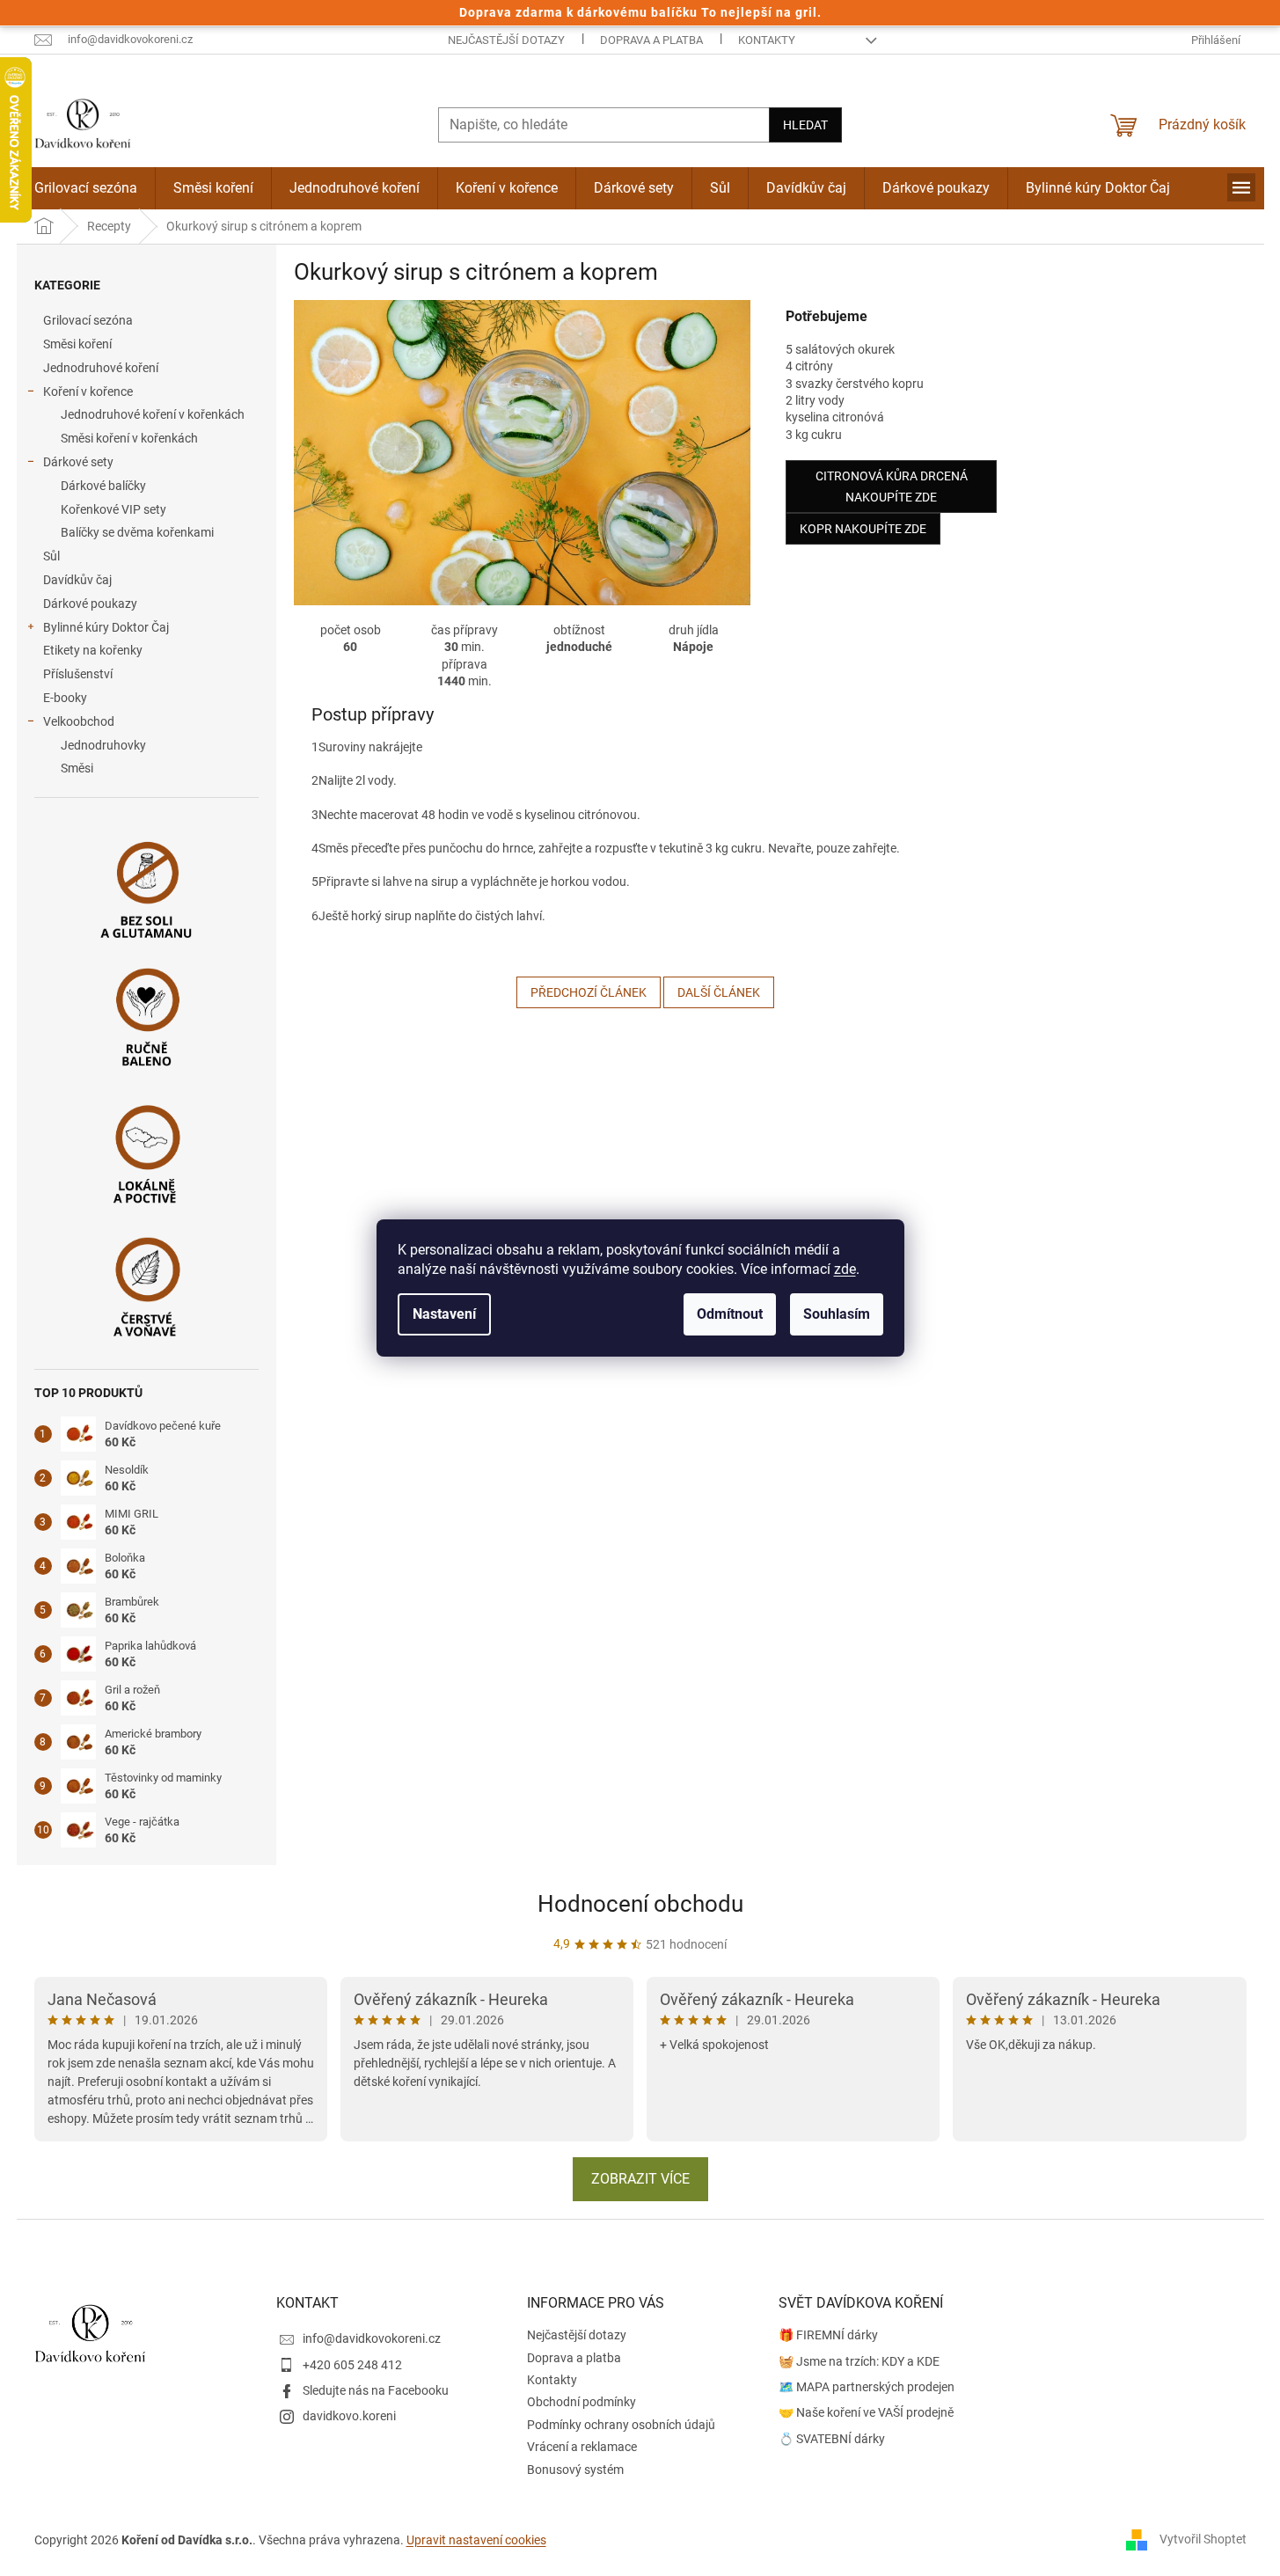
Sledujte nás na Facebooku (376, 2390)
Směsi (77, 768)
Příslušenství (78, 674)
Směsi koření (77, 344)
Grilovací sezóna (88, 320)
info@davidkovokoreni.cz (372, 2338)
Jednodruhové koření (101, 368)
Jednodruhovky (103, 745)
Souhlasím (837, 1314)
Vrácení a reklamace (582, 2447)
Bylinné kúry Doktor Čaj (106, 627)
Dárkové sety (78, 462)
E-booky (65, 698)
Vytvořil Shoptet (1203, 2539)
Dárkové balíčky (103, 486)
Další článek (719, 992)
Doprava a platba (651, 40)
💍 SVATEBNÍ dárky (832, 2439)
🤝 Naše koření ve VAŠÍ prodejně (866, 2412)
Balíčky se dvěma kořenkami (137, 532)
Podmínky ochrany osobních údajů (621, 2425)
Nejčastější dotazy (506, 40)
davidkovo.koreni (349, 2416)
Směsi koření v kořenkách (129, 438)
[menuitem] (86, 188)
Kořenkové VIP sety (113, 509)
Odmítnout (730, 1314)
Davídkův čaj (77, 580)
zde (845, 1269)
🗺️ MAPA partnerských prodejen (867, 2387)
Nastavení (444, 1314)
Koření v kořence (88, 392)
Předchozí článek (589, 992)
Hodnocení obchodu (640, 1904)
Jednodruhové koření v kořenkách (153, 414)
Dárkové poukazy (90, 604)
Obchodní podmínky (581, 2402)
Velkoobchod (79, 721)
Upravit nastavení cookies (476, 2540)
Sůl (51, 556)
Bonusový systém (575, 2470)
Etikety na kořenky (93, 650)
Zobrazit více (640, 2179)
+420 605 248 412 (352, 2365)
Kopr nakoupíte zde (863, 529)
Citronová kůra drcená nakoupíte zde (892, 487)
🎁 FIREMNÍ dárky (828, 2335)
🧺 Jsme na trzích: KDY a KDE (859, 2361)
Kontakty (767, 40)
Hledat (805, 125)
